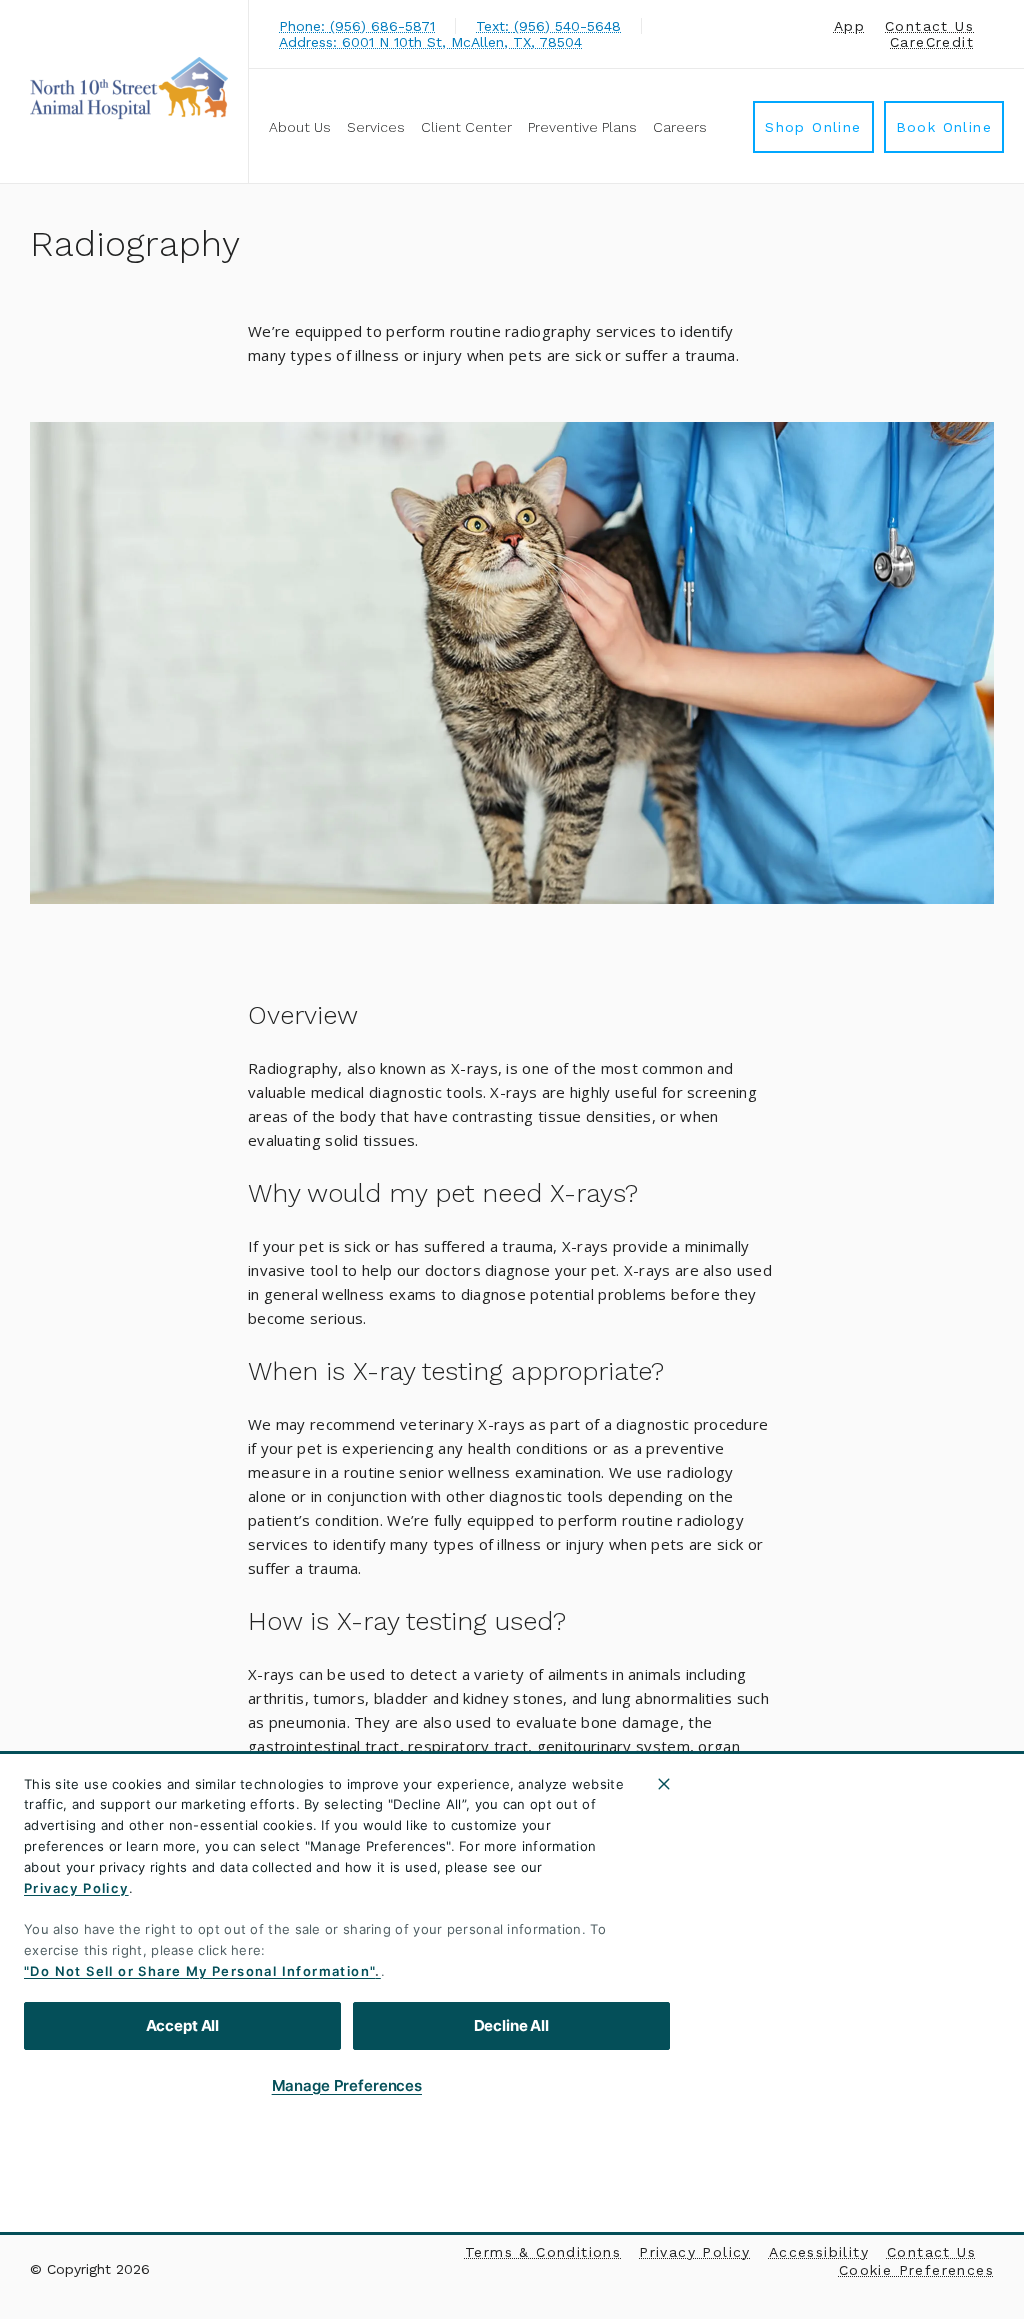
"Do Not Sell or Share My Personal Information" (199, 1971)
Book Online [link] (944, 127)
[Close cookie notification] (664, 1784)
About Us (300, 127)
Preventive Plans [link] (582, 127)
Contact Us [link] (929, 26)
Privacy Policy (76, 1888)
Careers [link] (680, 127)
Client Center (466, 127)
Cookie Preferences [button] (916, 2270)
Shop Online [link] (813, 127)
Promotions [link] (332, 2168)
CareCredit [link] (932, 42)
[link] (129, 88)
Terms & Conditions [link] (543, 2252)
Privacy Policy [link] (695, 2252)
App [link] (849, 26)
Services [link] (376, 127)
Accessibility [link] (819, 2252)
